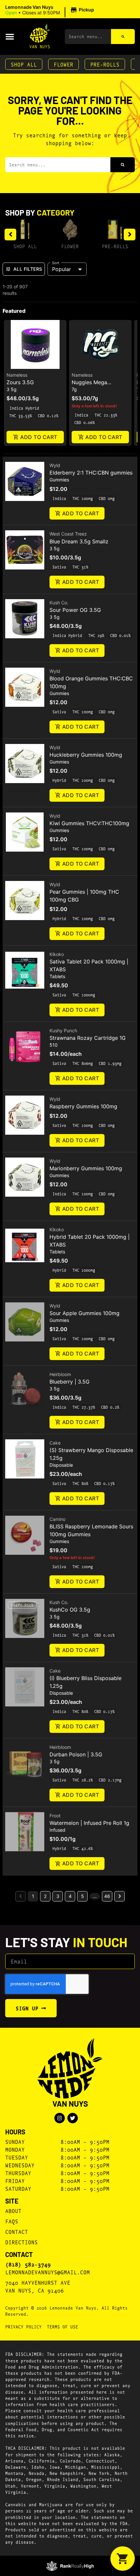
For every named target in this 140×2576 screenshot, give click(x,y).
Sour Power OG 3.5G (75, 610)
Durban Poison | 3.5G (76, 1754)
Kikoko (57, 954)
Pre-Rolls (105, 64)
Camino (57, 1519)
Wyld (55, 465)
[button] (51, 10)
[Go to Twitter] (73, 2118)
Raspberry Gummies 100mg (83, 1106)
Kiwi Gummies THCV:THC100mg (89, 823)
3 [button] (58, 1896)
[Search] (123, 37)
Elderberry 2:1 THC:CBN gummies (91, 473)
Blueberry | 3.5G (70, 1382)
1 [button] (33, 1896)
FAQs (12, 2221)
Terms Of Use (63, 2326)
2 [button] (45, 1896)
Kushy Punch (63, 1030)
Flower (63, 64)
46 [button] (107, 1896)
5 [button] (83, 1896)
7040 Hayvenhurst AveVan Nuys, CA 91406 (38, 2286)
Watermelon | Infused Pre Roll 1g (89, 1823)
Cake (55, 1443)
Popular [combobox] (62, 269)
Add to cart (39, 437)
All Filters (28, 269)
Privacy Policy (23, 2326)
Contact (17, 2231)
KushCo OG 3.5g (70, 1610)
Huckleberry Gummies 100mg (86, 755)
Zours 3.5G (20, 382)
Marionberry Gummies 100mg (86, 1168)
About (13, 2211)
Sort (56, 263)
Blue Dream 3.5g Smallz (79, 541)
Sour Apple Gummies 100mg (84, 1313)
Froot (55, 1816)
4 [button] (70, 1896)
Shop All (24, 64)
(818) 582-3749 (28, 2264)
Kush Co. (59, 603)
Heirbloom (60, 1374)
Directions (21, 2242)
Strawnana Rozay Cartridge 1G (88, 1038)
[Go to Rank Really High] (70, 2566)
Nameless (17, 375)
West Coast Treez (68, 534)
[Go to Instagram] (60, 2118)
